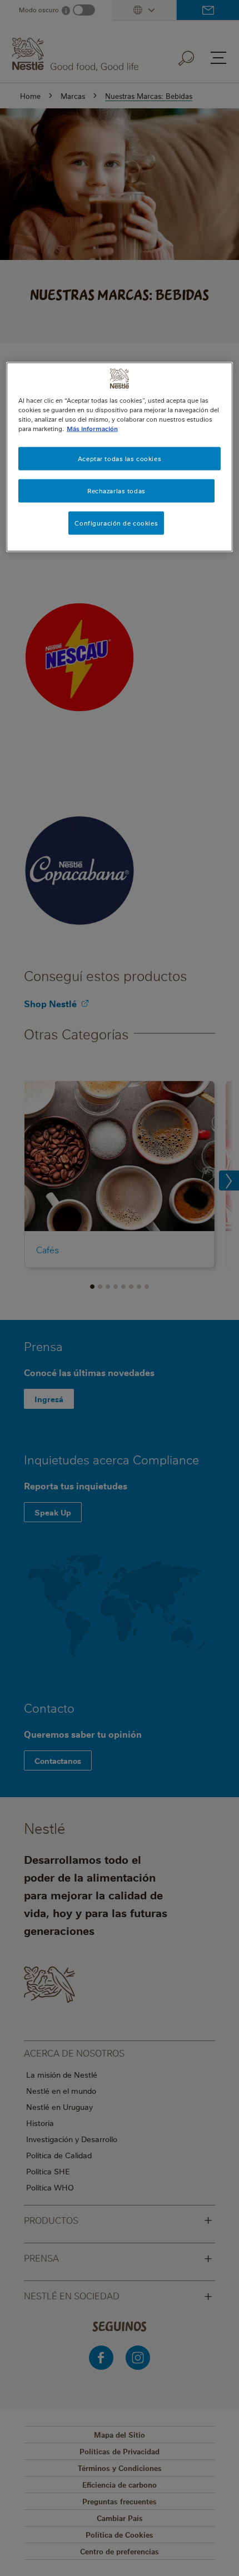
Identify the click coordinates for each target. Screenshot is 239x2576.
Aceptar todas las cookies (120, 458)
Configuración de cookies (116, 522)
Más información (92, 428)
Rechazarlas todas (116, 490)
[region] (120, 457)
